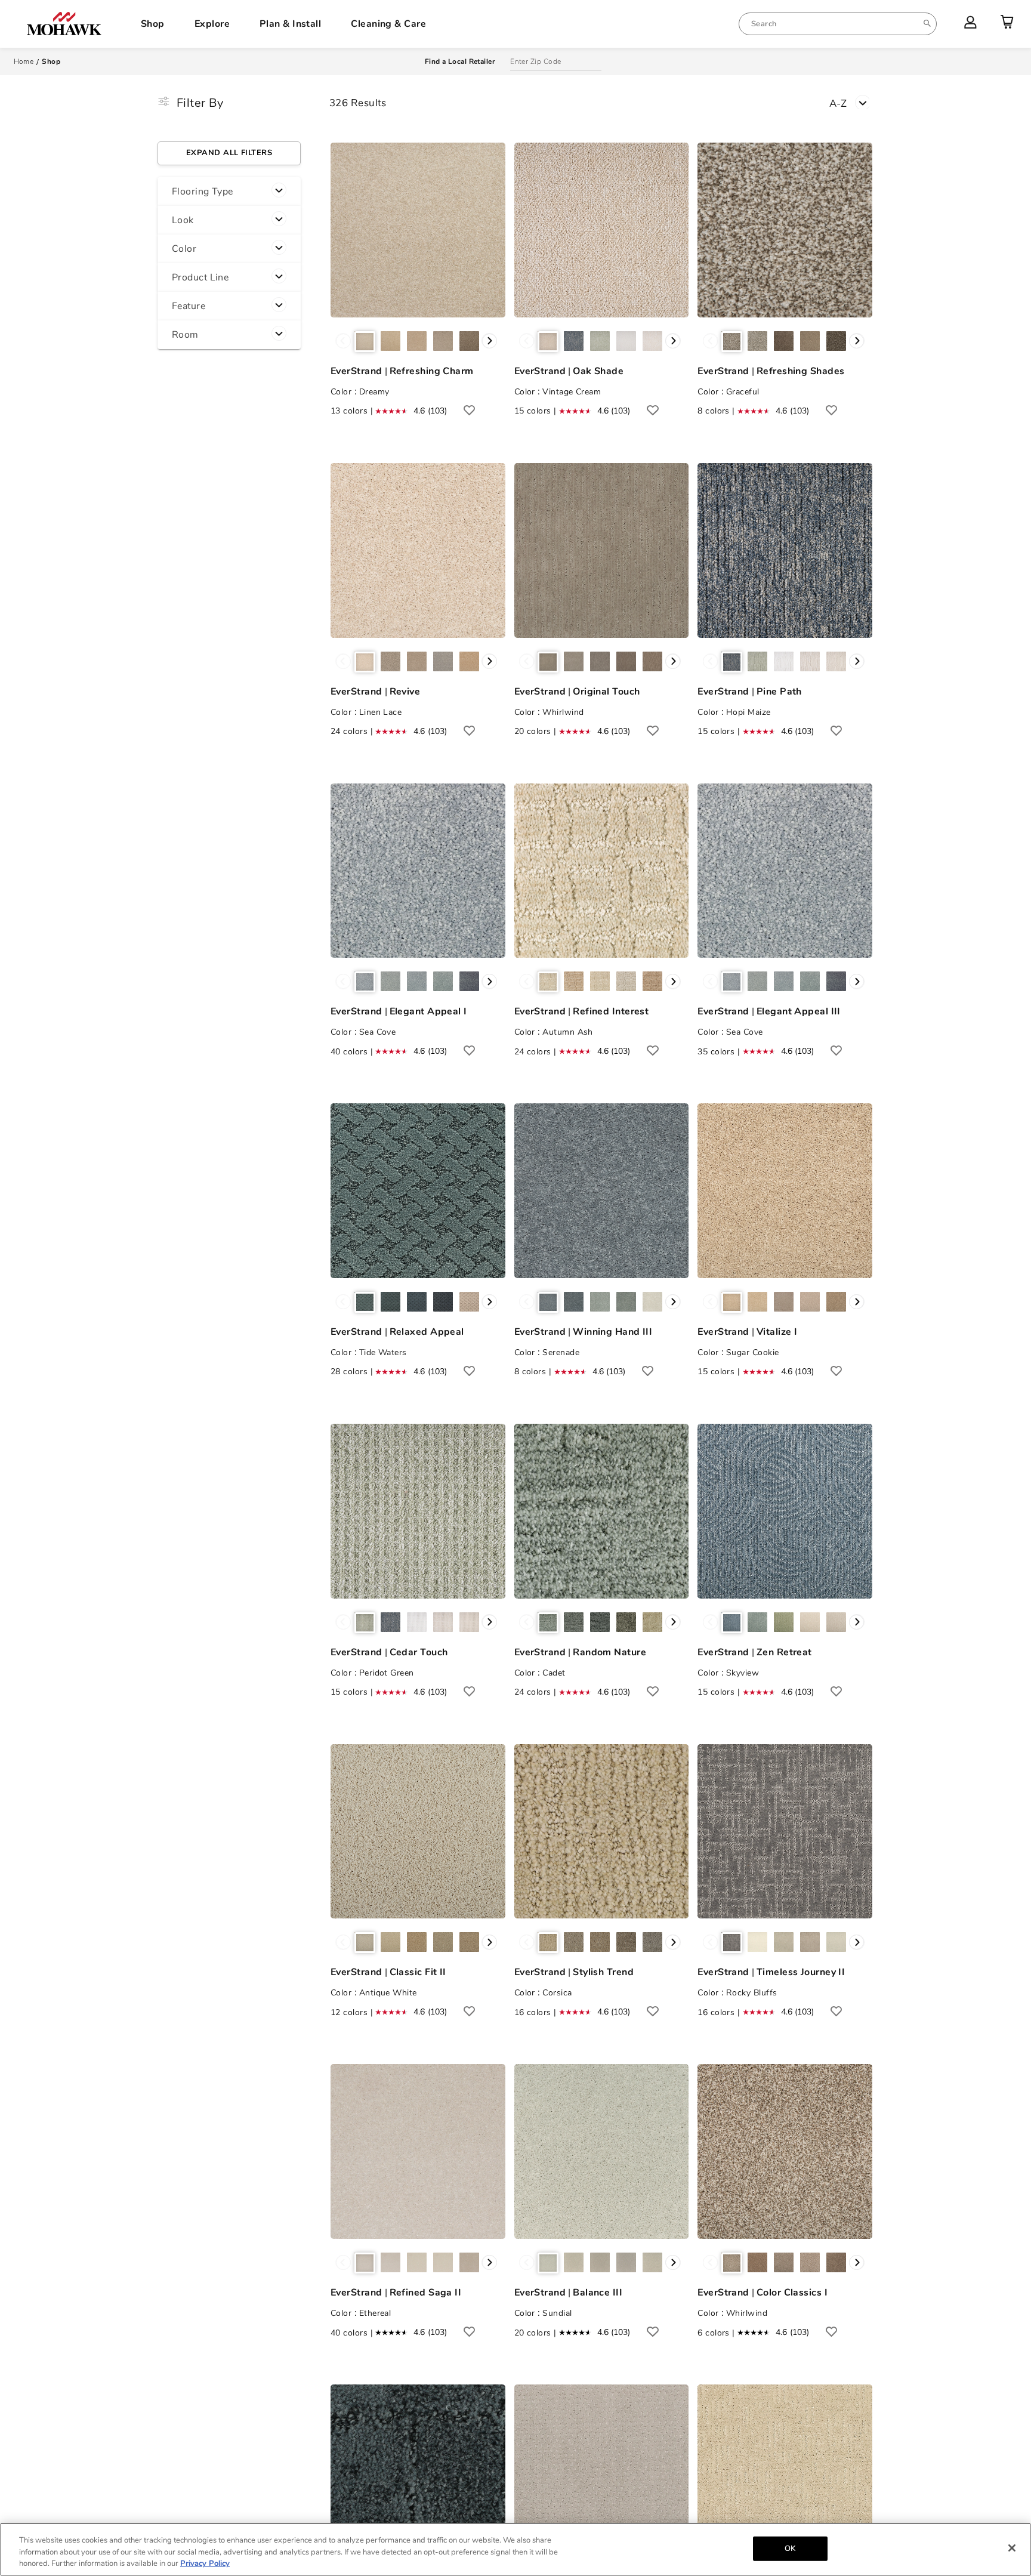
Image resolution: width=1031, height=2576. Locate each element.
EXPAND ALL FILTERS (229, 153)
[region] (515, 2549)
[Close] (1012, 2548)
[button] (229, 192)
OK (790, 2548)
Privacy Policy (205, 2563)
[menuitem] (838, 24)
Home (24, 61)
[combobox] (838, 24)
